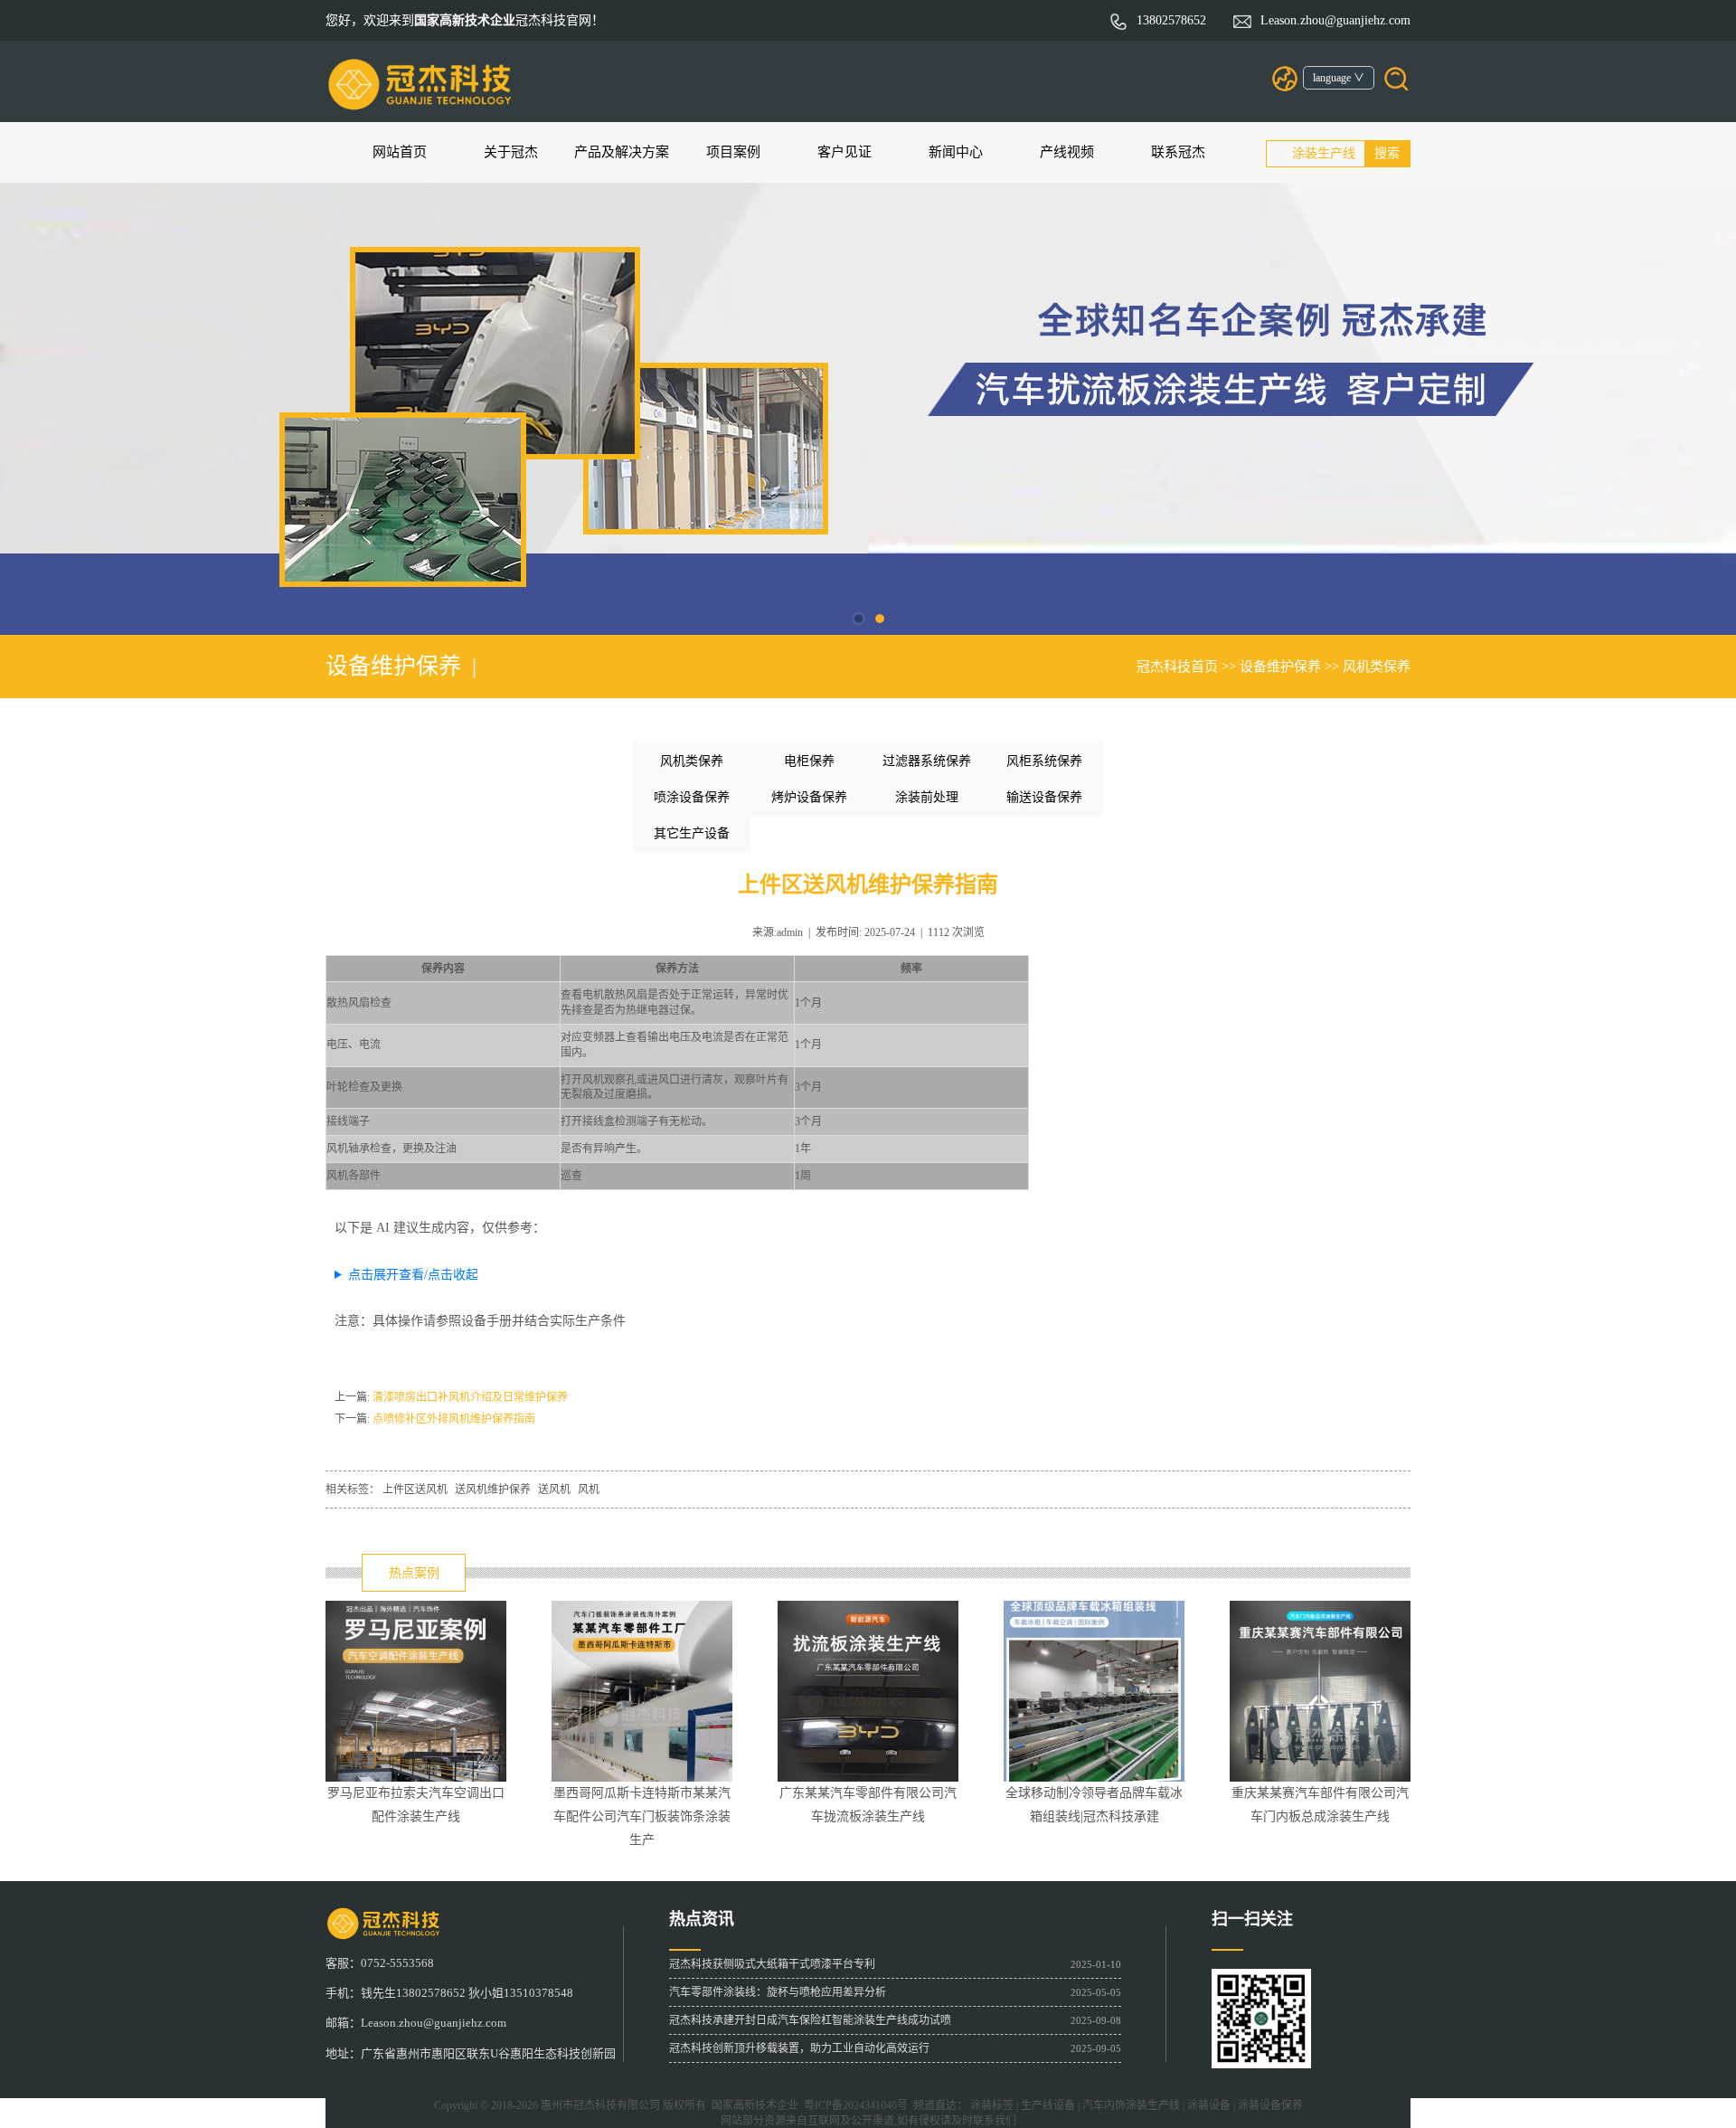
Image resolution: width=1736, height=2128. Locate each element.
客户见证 (844, 152)
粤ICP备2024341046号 (853, 2105)
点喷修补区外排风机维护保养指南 (454, 1419)
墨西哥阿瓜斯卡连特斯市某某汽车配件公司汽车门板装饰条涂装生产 (642, 1796)
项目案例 (733, 152)
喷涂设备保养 (692, 797)
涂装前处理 (927, 797)
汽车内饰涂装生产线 (1131, 2105)
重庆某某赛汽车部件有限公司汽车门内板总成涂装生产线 (1320, 1796)
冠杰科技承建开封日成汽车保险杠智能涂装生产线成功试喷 (810, 2020)
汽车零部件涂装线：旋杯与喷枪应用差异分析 (778, 1992)
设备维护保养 (1280, 667)
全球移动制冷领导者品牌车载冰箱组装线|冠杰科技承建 (1094, 1796)
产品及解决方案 (622, 152)
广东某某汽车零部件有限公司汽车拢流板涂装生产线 (868, 1796)
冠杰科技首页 (1177, 667)
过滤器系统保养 (927, 761)
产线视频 (1067, 152)
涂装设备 (1209, 2105)
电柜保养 (809, 761)
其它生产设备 (692, 833)
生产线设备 (1048, 2105)
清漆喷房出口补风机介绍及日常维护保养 (470, 1397)
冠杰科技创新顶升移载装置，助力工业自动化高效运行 (799, 2048)
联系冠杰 (1178, 152)
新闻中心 (956, 152)
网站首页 (400, 152)
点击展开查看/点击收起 (413, 1275)
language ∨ (1339, 78)
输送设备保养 (1044, 797)
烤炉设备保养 (809, 797)
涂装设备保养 (1270, 2105)
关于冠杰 (511, 152)
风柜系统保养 (1044, 761)
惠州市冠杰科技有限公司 (600, 2105)
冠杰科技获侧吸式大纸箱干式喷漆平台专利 (772, 1964)
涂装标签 (992, 2105)
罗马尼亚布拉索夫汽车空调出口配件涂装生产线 (416, 1796)
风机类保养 (1377, 667)
